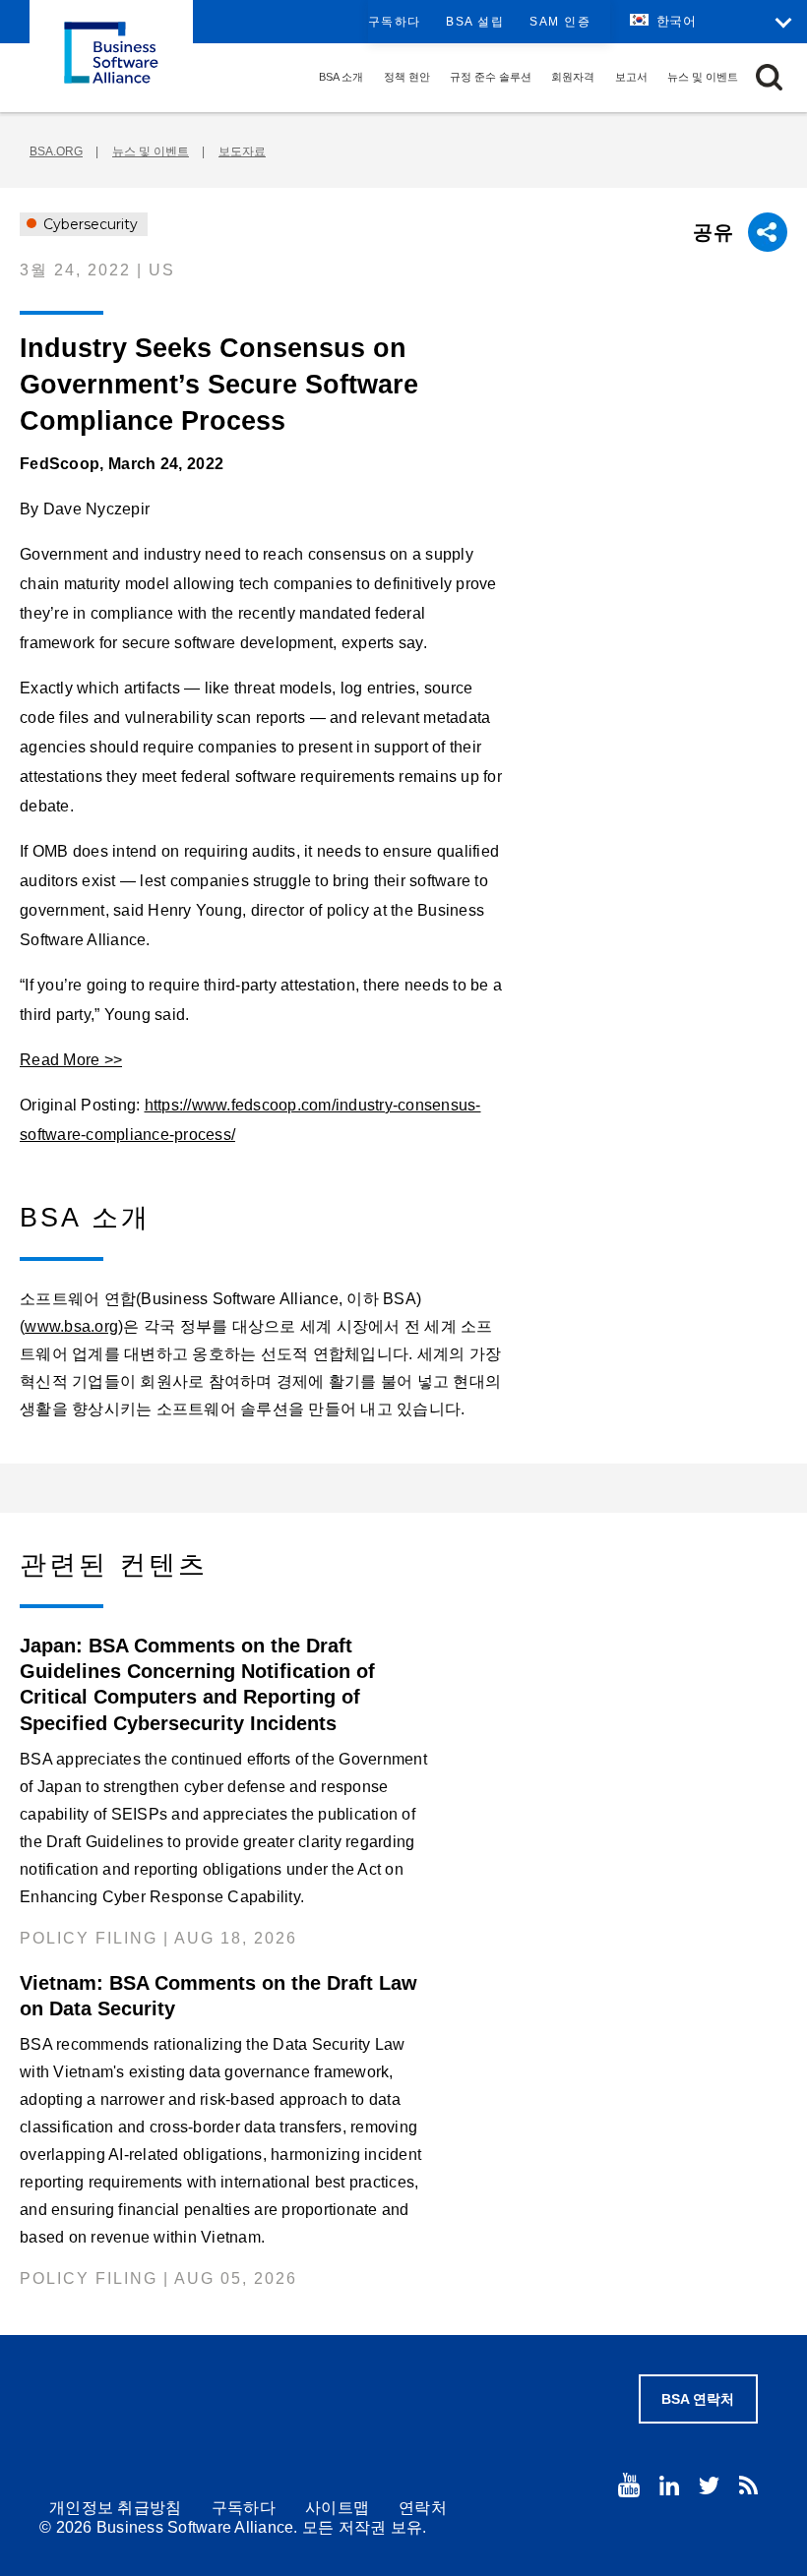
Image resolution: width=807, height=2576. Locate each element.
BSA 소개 (341, 77)
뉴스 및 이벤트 (703, 77)
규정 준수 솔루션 (491, 77)
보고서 (631, 77)
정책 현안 (407, 77)
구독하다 (395, 22)
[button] (769, 77)
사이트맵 (337, 2508)
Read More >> (71, 1060)
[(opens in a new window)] (629, 2485)
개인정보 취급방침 (116, 2508)
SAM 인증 (560, 22)
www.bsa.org (71, 1326)
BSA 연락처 (698, 2399)
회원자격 (573, 77)
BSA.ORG (56, 151)
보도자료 (242, 151)
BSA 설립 (475, 22)
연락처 (423, 2508)
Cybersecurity (89, 224)
